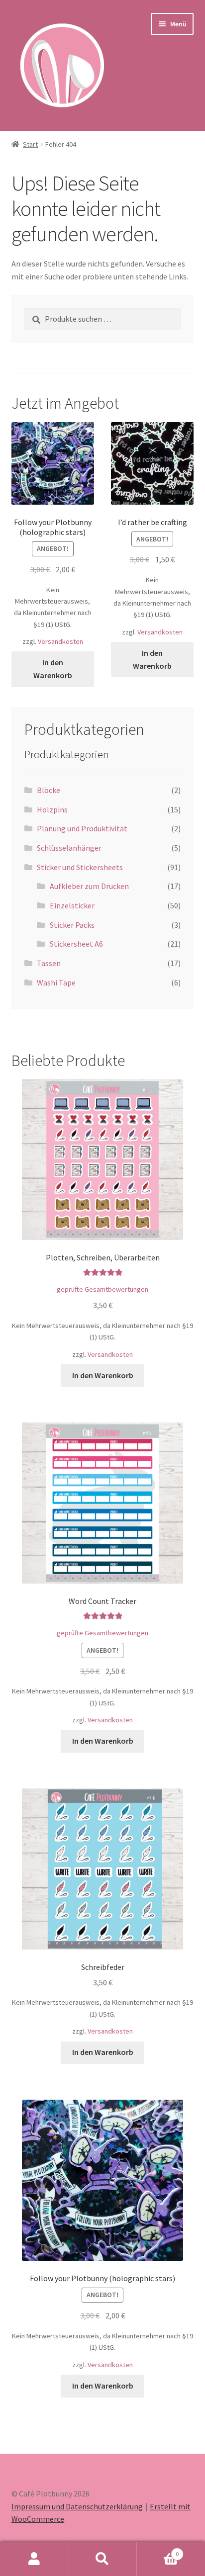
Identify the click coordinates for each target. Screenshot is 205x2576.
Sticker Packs (72, 925)
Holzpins (52, 809)
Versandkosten (60, 641)
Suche (102, 2559)
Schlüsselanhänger (69, 848)
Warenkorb (158, 2550)
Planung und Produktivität (82, 828)
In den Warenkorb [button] (53, 669)
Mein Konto (34, 2559)
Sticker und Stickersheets (80, 867)
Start (30, 144)
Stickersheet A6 (76, 944)
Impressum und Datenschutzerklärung (77, 2506)
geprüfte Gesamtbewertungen (102, 1289)
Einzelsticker (72, 905)
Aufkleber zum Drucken (89, 886)
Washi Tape (56, 982)
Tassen (49, 963)
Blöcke (49, 790)
